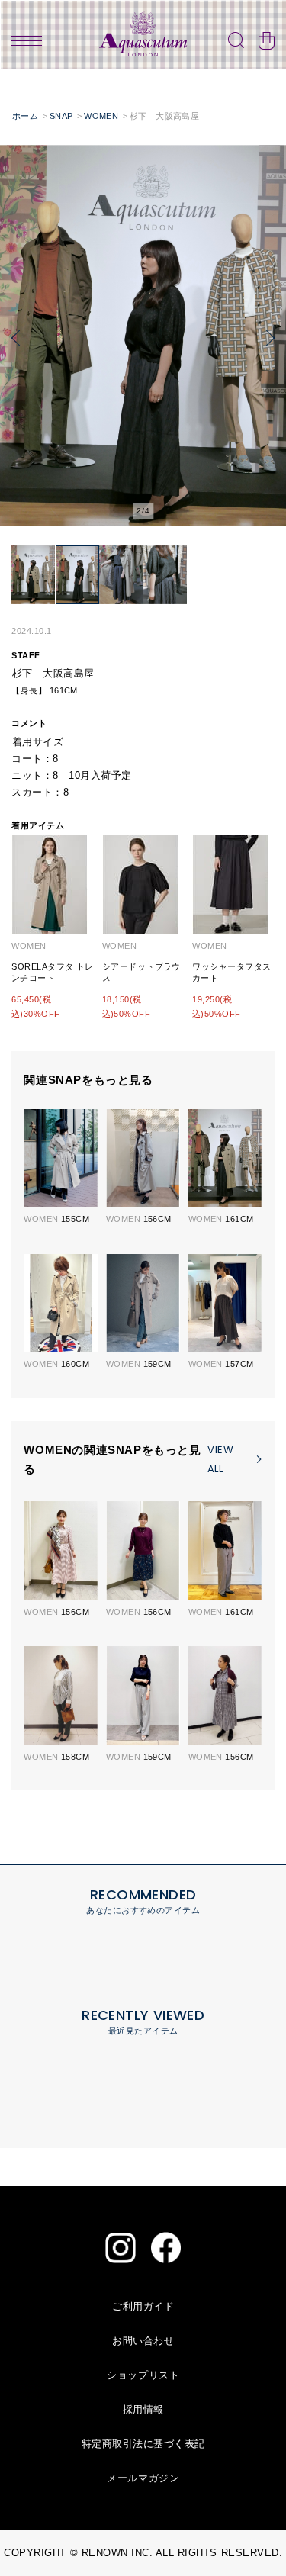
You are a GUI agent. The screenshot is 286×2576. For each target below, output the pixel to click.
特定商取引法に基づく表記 (143, 2444)
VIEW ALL (220, 1459)
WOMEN (101, 116)
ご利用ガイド (143, 2306)
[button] (16, 338)
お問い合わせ (143, 2341)
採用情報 (143, 2409)
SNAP (61, 116)
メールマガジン (143, 2478)
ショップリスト (143, 2375)
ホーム (25, 116)
